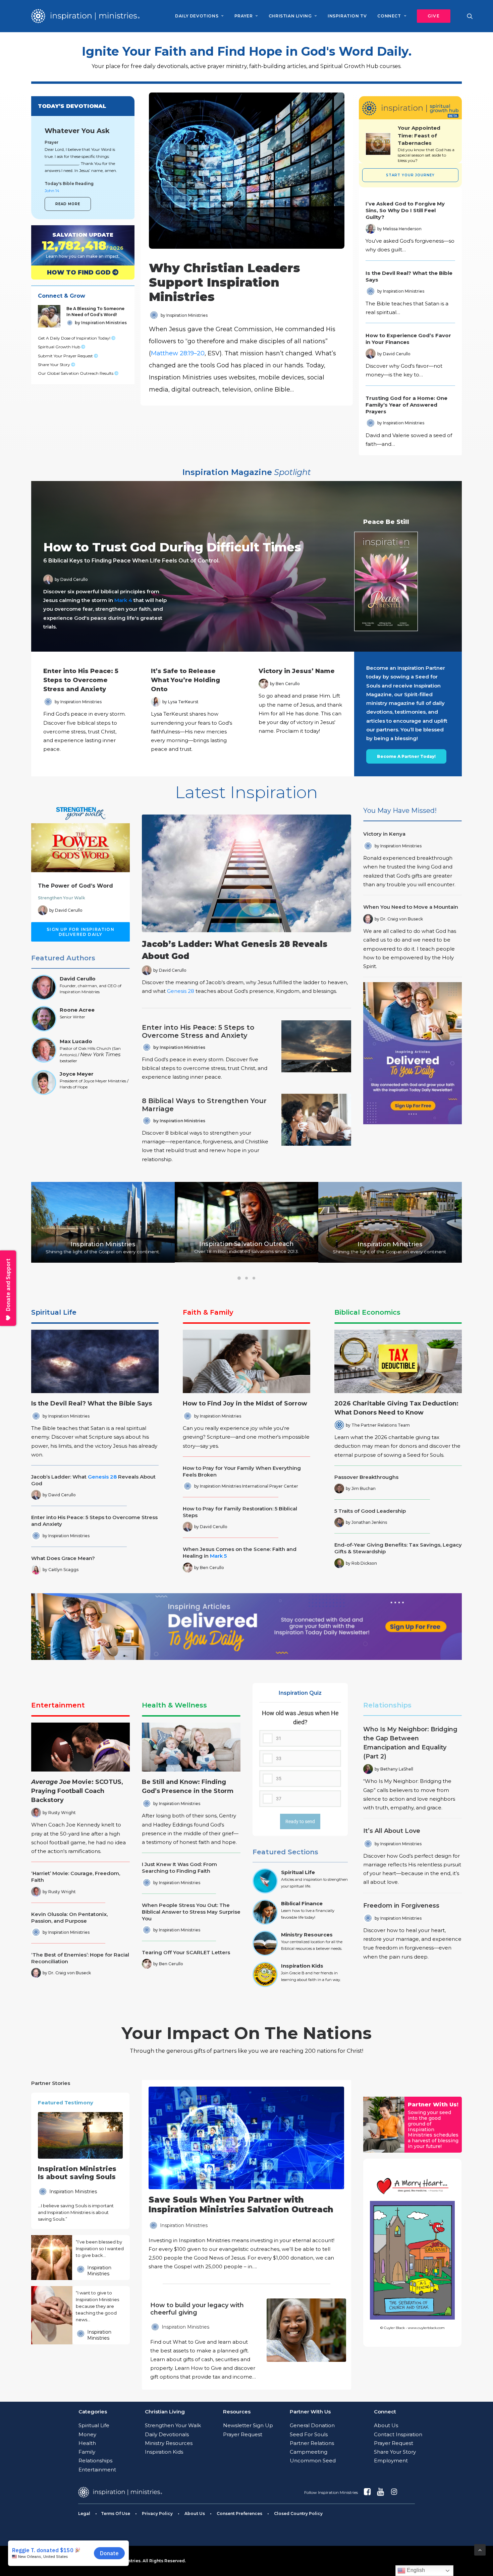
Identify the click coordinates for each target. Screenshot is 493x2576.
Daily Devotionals (167, 2434)
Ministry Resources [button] (307, 1935)
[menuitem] (199, 16)
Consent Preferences (239, 2513)
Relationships (387, 1705)
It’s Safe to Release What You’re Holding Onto (185, 680)
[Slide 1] (239, 1278)
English (415, 2570)
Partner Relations (312, 2443)
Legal (84, 2513)
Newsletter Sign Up (248, 2425)
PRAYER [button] (244, 16)
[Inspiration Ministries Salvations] (77, 245)
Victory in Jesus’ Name (297, 671)
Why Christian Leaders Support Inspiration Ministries (225, 282)
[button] (431, 16)
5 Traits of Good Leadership (370, 1511)
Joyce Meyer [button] (77, 1074)
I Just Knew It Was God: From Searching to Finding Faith (179, 1868)
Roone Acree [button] (77, 1010)
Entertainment (58, 1705)
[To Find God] (77, 273)
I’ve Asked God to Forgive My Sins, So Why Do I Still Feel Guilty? (405, 210)
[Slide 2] (246, 1278)
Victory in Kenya (384, 834)
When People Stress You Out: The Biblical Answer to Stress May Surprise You (191, 1912)
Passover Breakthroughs (366, 1477)
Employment (391, 2461)
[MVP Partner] (246, 2179)
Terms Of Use (116, 2513)
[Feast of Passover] (426, 144)
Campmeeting (309, 2452)
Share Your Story (54, 365)
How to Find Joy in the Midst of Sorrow (245, 1403)
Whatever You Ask (77, 131)
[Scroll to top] (480, 2549)
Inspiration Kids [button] (302, 1966)
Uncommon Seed (313, 2461)
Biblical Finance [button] (302, 1903)
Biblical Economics (367, 1312)
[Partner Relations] (384, 2125)
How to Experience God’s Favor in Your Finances (408, 339)
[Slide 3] (254, 1278)
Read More (68, 204)
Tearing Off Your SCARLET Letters (186, 1952)
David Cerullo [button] (78, 979)
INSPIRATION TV (347, 16)
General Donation (312, 2425)
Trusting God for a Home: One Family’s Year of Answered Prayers (406, 405)
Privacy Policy (157, 2513)
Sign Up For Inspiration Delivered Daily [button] (81, 932)
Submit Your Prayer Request (66, 356)
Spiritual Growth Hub (60, 347)
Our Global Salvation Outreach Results (76, 373)
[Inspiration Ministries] (85, 16)
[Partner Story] (51, 2258)
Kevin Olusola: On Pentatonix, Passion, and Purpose (69, 1918)
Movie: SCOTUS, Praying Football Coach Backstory (77, 1791)
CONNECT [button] (389, 16)
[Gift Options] (201, 2342)
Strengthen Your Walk (62, 898)
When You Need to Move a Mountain (411, 907)
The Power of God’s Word (75, 886)
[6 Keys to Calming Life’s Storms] (240, 566)
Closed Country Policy (298, 2513)
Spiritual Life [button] (298, 1872)
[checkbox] (300, 1758)
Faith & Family (208, 1312)
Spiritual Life (54, 1312)
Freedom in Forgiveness (401, 1906)
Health (87, 2443)
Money (87, 2434)
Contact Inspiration (398, 2434)
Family (87, 2452)
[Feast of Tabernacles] (378, 144)
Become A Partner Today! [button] (406, 756)
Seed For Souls (309, 2434)
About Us (386, 2425)
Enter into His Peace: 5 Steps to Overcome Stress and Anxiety (81, 680)
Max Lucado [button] (76, 1041)
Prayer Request (243, 2434)
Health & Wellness (174, 1705)
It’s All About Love (392, 1831)
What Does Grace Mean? (63, 1558)
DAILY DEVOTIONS (197, 16)
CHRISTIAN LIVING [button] (290, 16)
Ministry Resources (169, 2443)
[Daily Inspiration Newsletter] (413, 1053)
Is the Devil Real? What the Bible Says (92, 1403)
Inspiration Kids (164, 2452)
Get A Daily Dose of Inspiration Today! (75, 338)
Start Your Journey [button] (410, 175)
